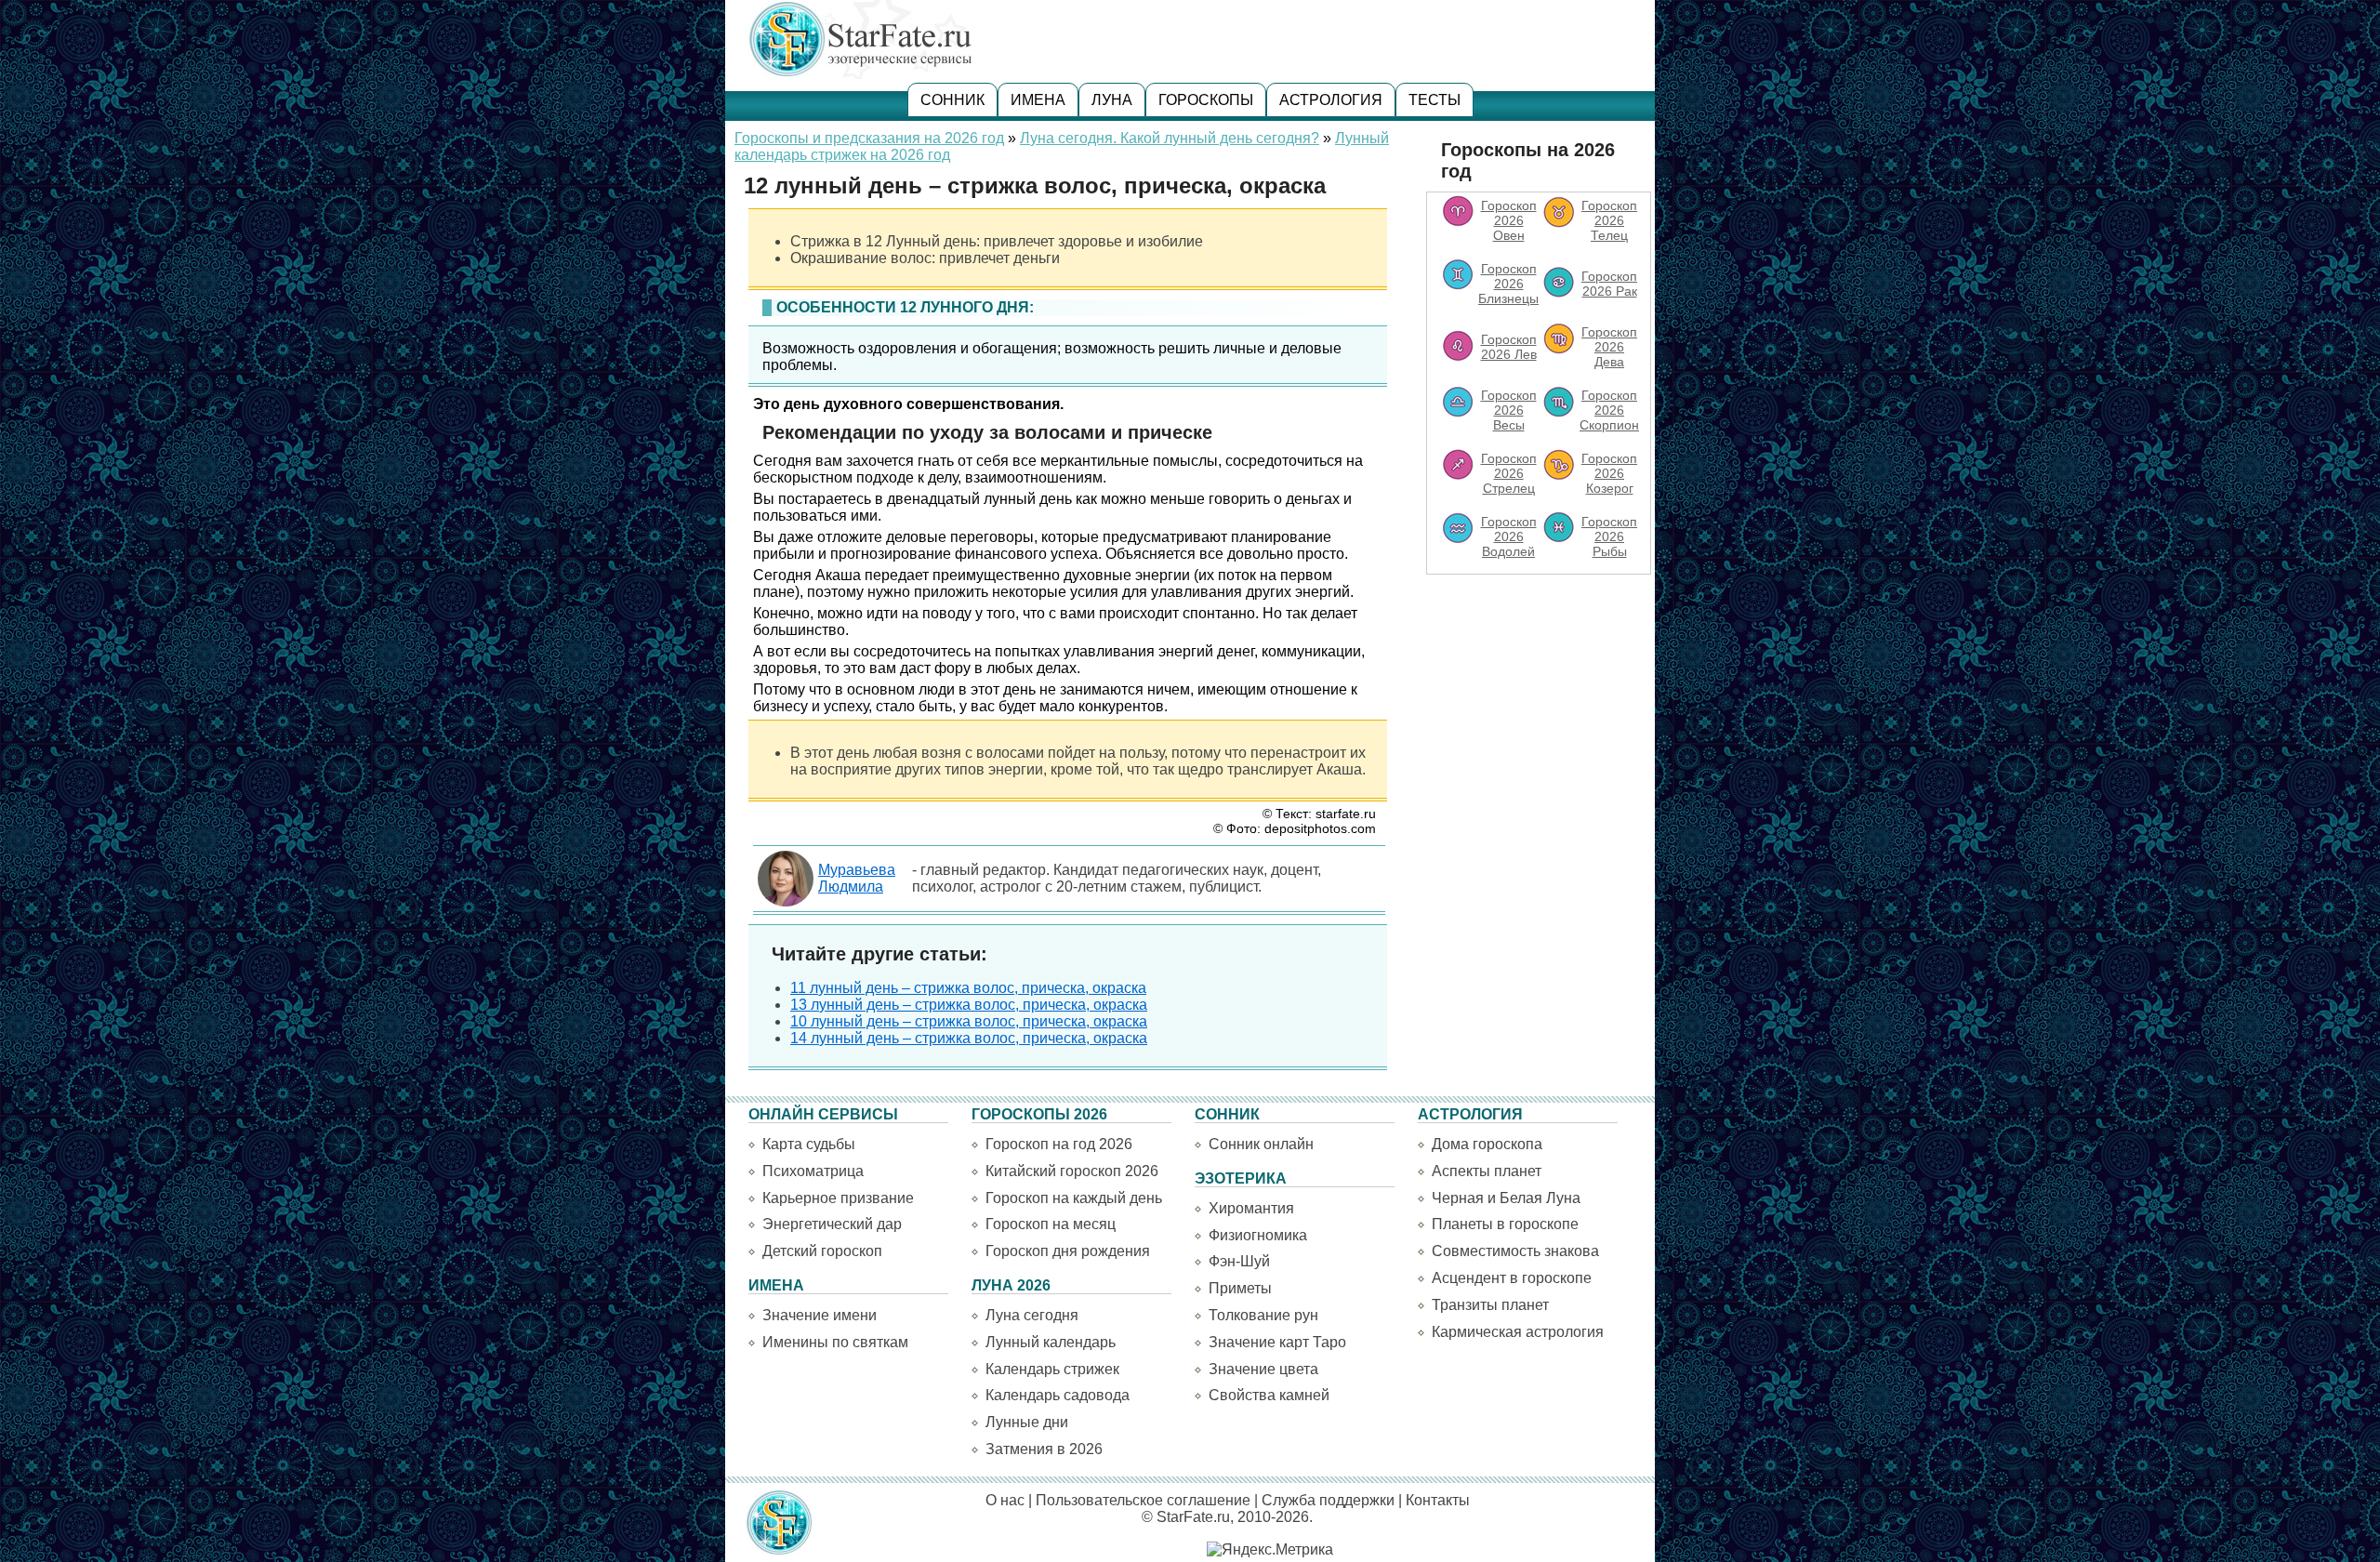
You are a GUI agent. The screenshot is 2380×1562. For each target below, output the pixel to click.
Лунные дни (1027, 1422)
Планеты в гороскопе (1505, 1224)
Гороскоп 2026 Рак (1609, 284)
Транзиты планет (1490, 1305)
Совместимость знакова (1515, 1251)
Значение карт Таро (1277, 1342)
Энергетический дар (832, 1224)
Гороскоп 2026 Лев (1509, 347)
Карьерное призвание (838, 1198)
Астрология (1331, 100)
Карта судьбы (809, 1144)
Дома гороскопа (1487, 1144)
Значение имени (820, 1315)
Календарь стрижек (1052, 1369)
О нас (1005, 1500)
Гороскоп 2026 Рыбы (1609, 536)
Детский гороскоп (822, 1251)
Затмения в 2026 (1044, 1449)
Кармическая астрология (1518, 1332)
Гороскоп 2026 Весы (1509, 410)
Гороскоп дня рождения (1068, 1251)
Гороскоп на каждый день (1074, 1198)
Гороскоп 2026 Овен (1509, 220)
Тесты (1435, 100)
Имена (1038, 100)
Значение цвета (1263, 1369)
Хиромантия (1251, 1208)
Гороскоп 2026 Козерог (1609, 473)
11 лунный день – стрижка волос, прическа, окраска (968, 988)
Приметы (1240, 1288)
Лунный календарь (1051, 1342)
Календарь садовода (1058, 1395)
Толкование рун (1263, 1315)
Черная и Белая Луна (1506, 1198)
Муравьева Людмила (857, 878)
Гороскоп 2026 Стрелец (1509, 473)
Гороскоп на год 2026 (1059, 1144)
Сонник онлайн (1261, 1144)
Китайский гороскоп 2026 (1072, 1171)
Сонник (952, 100)
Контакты (1438, 1500)
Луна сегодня (1032, 1315)
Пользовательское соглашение (1143, 1500)
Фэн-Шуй (1239, 1261)
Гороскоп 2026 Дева (1609, 347)
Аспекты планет (1487, 1171)
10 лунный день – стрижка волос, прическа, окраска (969, 1021)
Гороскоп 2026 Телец (1609, 220)
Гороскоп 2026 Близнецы (1508, 284)
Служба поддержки (1328, 1500)
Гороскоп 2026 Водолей (1509, 536)
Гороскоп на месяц (1051, 1224)
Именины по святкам (835, 1342)
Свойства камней (1269, 1395)
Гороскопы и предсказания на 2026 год (869, 138)
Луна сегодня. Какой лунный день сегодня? (1170, 138)
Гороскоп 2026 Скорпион (1609, 410)
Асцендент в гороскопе (1512, 1278)
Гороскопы (1206, 100)
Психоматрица (813, 1171)
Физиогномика (1258, 1235)
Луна (1112, 100)
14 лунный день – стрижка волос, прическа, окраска (969, 1038)
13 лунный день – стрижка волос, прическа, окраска (969, 1005)
